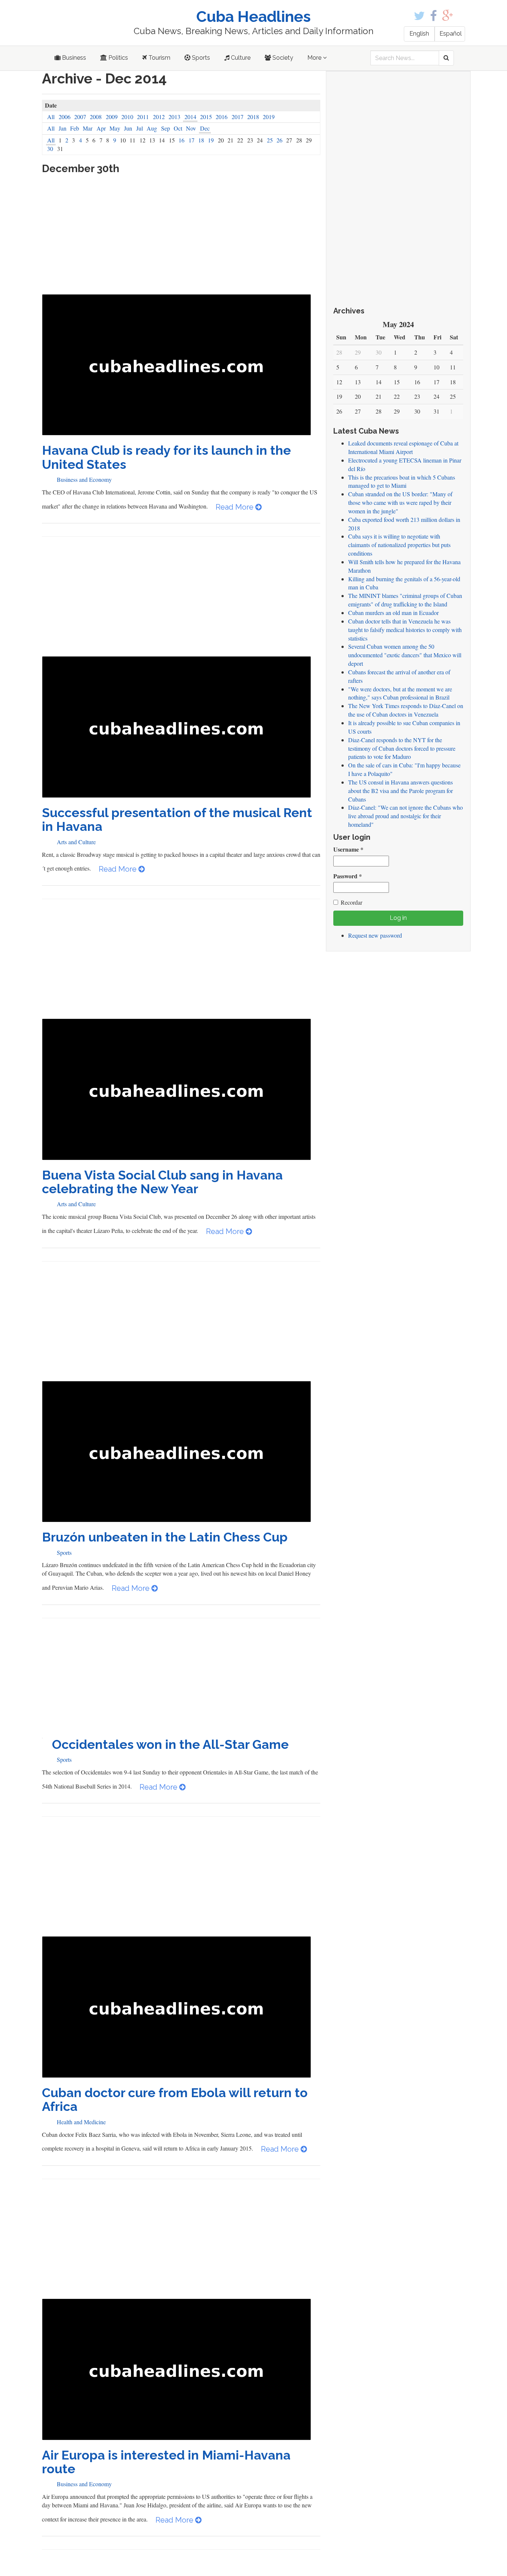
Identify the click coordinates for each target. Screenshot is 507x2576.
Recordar (351, 902)
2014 (190, 117)
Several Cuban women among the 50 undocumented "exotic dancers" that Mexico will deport (405, 655)
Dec (205, 128)
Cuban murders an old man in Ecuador (393, 613)
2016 (222, 117)
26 (279, 140)
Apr (101, 128)
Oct (178, 128)
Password (348, 876)
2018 (253, 117)
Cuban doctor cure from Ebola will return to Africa (175, 2100)
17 (192, 140)
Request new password (375, 935)
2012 (159, 117)
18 (201, 140)
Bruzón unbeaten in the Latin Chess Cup (165, 1537)
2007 (80, 117)
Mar (88, 128)
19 (211, 140)
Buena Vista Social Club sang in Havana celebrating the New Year (162, 1182)
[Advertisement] (181, 238)
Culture (240, 58)
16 (181, 140)
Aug (152, 128)
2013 (174, 117)
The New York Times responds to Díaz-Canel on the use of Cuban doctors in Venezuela (406, 710)
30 (50, 149)
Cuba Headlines (253, 17)
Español (451, 34)
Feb (75, 128)
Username (348, 849)
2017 (238, 117)
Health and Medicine (81, 2122)
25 (270, 140)
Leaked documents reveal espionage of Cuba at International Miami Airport (403, 447)
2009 (112, 117)
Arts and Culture (76, 842)
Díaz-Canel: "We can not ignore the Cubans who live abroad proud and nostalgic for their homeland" (405, 816)
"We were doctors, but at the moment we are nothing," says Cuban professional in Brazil (400, 693)
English (419, 34)
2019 (269, 117)
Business (73, 58)
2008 (96, 117)
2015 (206, 117)
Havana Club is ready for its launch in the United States (166, 457)
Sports (200, 58)
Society (282, 58)
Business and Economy (84, 479)
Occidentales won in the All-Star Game (170, 1744)
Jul (140, 128)
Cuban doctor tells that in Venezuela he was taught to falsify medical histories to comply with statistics (405, 630)
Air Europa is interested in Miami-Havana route (166, 2462)
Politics (117, 58)
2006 (65, 117)
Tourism (159, 58)
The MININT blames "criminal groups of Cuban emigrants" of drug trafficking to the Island (405, 600)
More (315, 58)
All (51, 117)
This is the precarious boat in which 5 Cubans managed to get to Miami (402, 481)
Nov (191, 128)
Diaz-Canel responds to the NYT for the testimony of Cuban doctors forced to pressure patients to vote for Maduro (402, 748)
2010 (127, 117)
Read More (235, 507)
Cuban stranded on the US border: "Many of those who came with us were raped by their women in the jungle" (400, 502)
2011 (143, 117)
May (115, 128)
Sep (166, 128)
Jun (128, 128)
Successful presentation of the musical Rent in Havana (177, 820)
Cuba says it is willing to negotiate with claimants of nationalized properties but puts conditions (399, 545)
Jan (63, 128)
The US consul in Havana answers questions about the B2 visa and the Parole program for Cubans (400, 791)
